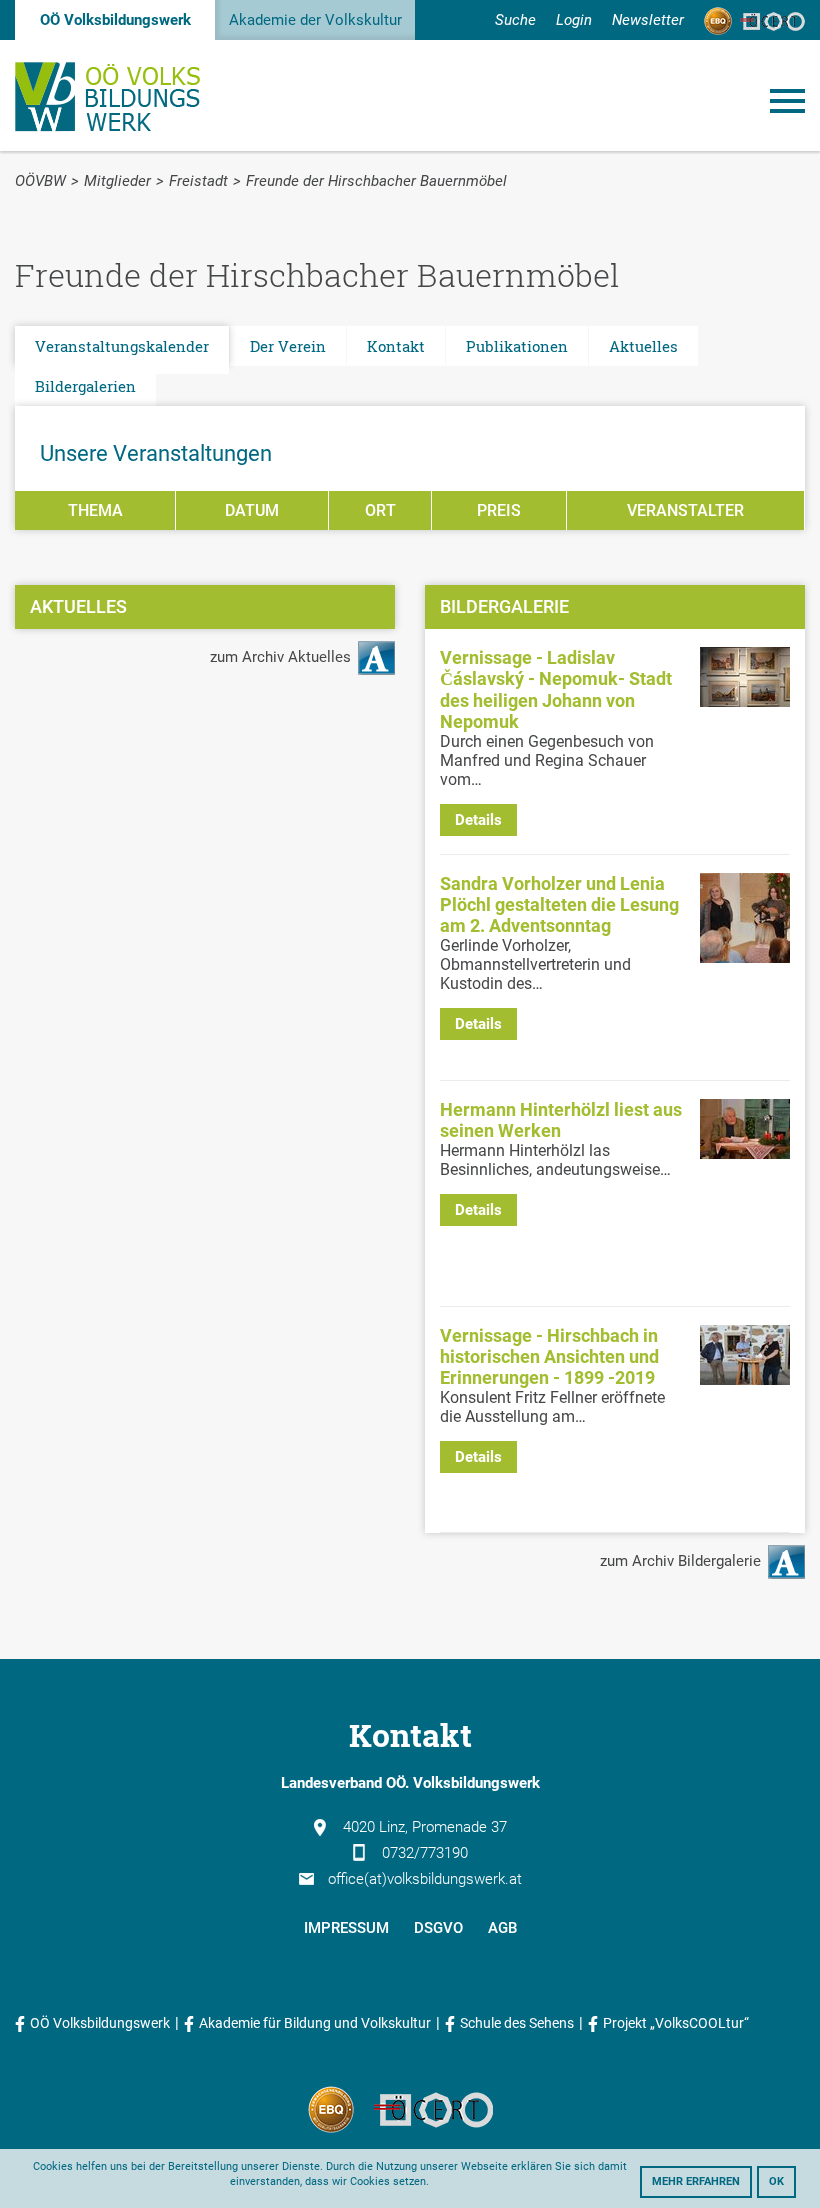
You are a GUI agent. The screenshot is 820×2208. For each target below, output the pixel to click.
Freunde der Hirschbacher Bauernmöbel (376, 181)
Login (574, 20)
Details (478, 820)
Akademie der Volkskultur (315, 20)
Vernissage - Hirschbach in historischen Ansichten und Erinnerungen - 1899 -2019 (549, 1356)
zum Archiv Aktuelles (282, 657)
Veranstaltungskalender (122, 346)
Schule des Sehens (517, 2023)
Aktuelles (643, 346)
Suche (515, 20)
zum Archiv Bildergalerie (682, 1561)
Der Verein (288, 346)
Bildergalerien (85, 386)
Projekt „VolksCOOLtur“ (676, 2023)
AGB (502, 1928)
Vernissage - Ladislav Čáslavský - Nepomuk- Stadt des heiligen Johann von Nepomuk (556, 689)
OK (776, 2181)
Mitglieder (117, 181)
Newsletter (648, 20)
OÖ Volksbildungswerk (115, 20)
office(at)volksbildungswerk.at (425, 1879)
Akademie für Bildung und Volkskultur (315, 2023)
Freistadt (198, 181)
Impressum (346, 1928)
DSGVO (438, 1928)
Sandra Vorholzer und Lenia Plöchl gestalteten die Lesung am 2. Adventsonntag (559, 904)
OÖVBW (40, 181)
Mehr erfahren (696, 2181)
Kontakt (396, 346)
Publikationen (517, 346)
